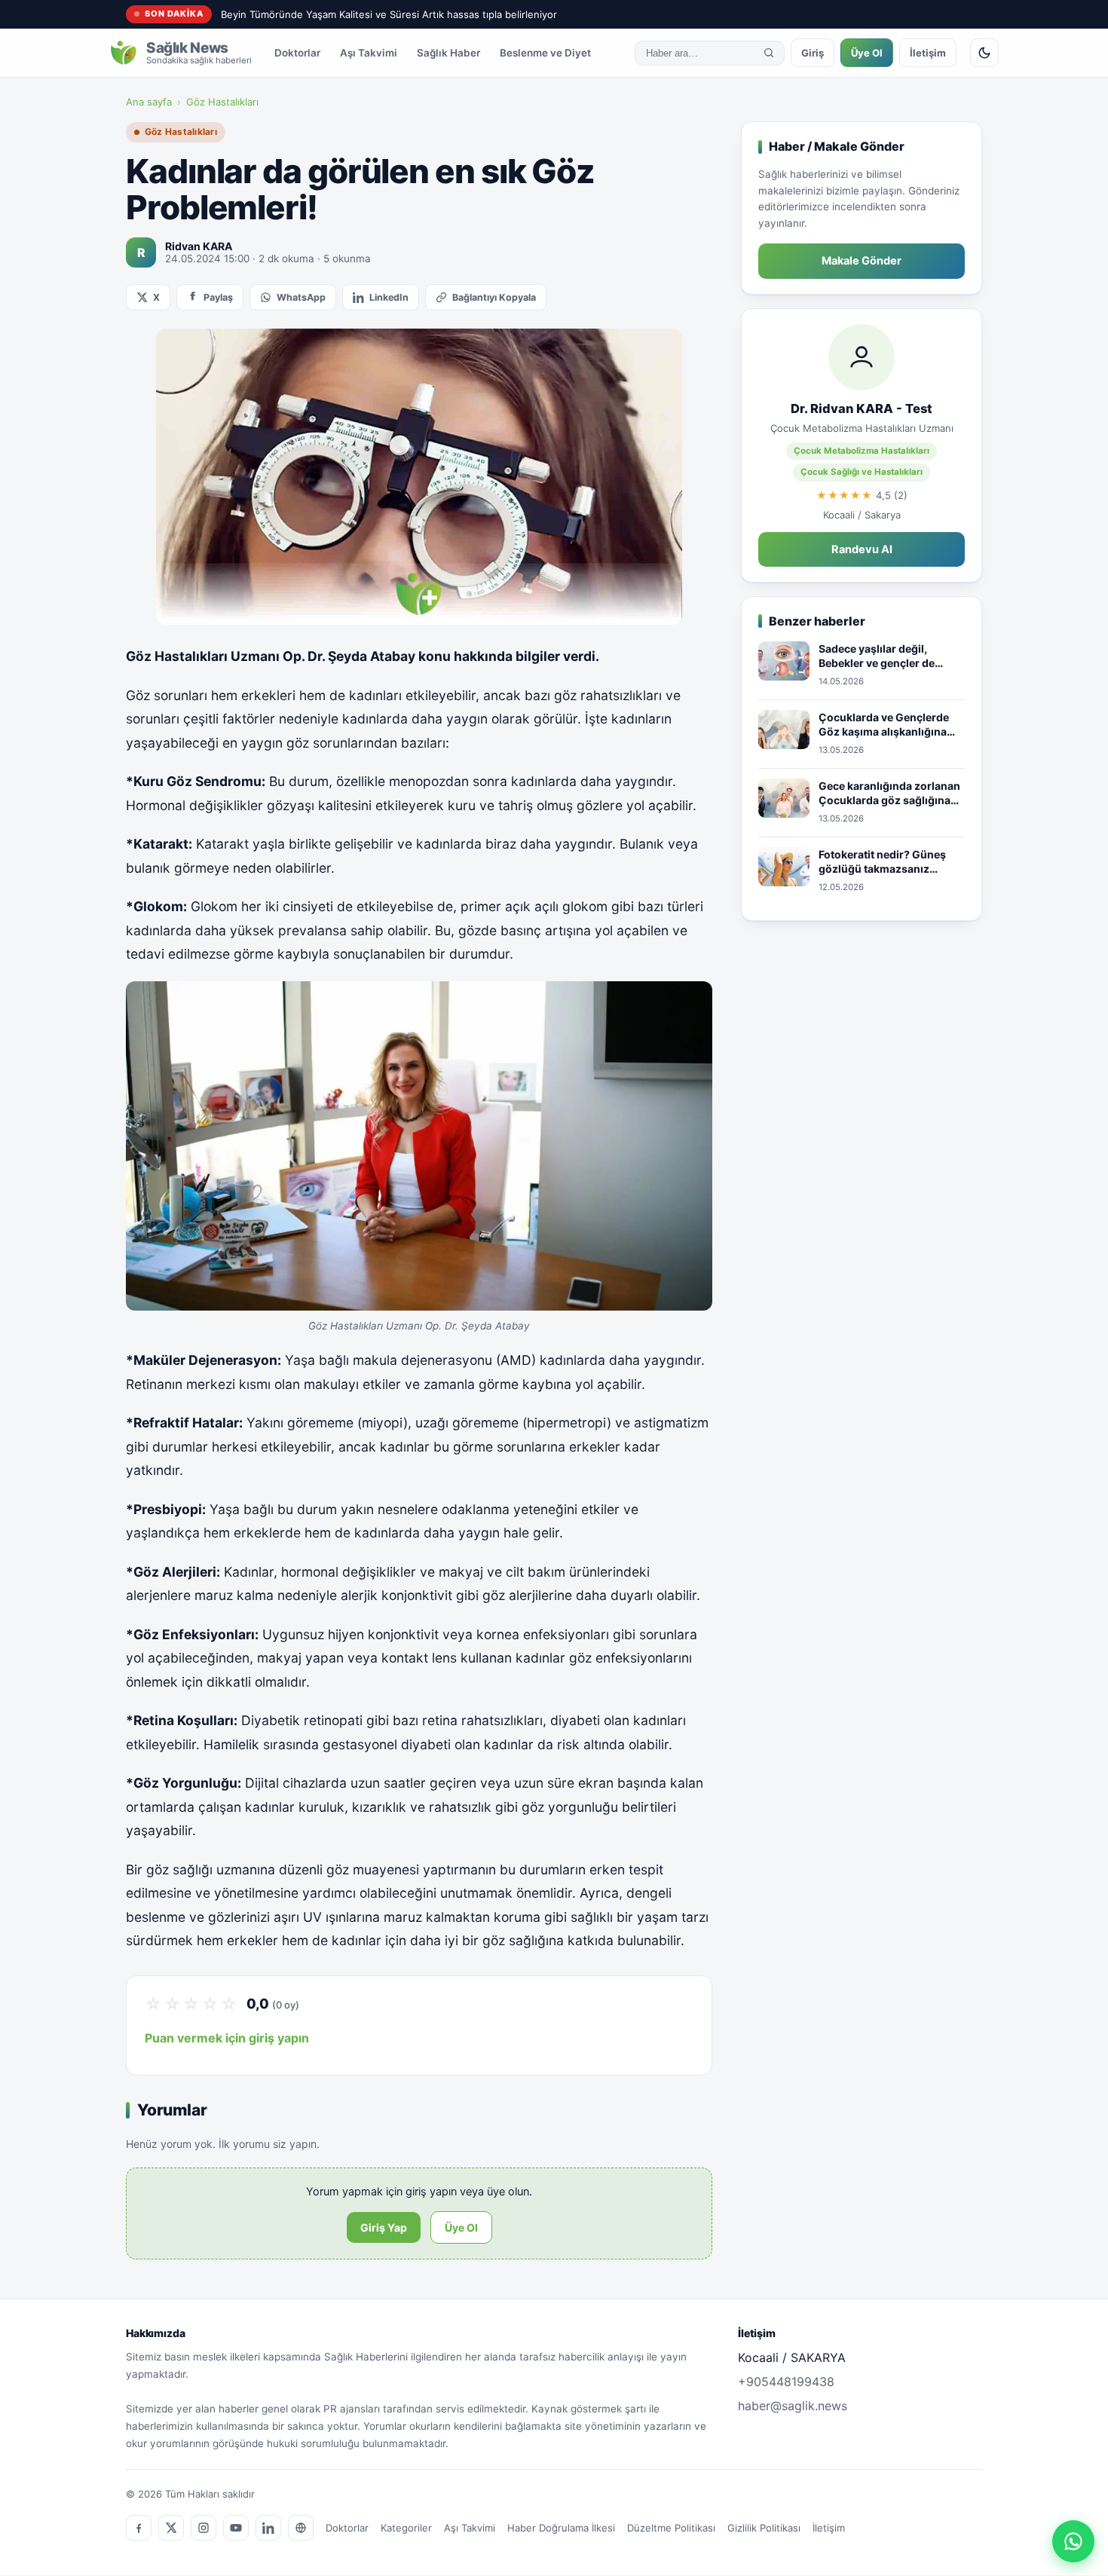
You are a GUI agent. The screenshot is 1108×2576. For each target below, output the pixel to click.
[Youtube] (236, 2528)
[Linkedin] (268, 2528)
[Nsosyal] (301, 2528)
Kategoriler (406, 2528)
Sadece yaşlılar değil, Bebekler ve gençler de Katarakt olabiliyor (877, 656)
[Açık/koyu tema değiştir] (984, 53)
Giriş (813, 53)
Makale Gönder (862, 261)
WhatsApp (301, 297)
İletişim (928, 53)
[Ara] (769, 53)
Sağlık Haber (448, 53)
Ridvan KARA (199, 246)
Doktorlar (297, 53)
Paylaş (218, 297)
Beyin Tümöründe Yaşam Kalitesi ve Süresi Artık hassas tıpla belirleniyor (389, 14)
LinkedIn (389, 297)
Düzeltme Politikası (671, 2528)
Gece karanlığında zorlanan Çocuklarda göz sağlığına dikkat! (889, 794)
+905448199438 (786, 2382)
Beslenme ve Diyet (545, 53)
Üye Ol (867, 53)
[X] (171, 2528)
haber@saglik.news (793, 2406)
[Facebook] (139, 2528)
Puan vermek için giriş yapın (227, 2038)
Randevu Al (862, 549)
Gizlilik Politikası (764, 2528)
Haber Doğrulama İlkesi (561, 2528)
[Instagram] (204, 2528)
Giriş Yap (384, 2227)
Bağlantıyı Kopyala (494, 297)
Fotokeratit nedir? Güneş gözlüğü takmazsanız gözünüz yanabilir (882, 862)
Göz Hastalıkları (222, 102)
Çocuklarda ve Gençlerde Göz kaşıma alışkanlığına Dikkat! (884, 725)
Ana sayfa (149, 102)
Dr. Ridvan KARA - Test (862, 408)
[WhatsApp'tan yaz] (1073, 2541)
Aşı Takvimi (369, 53)
